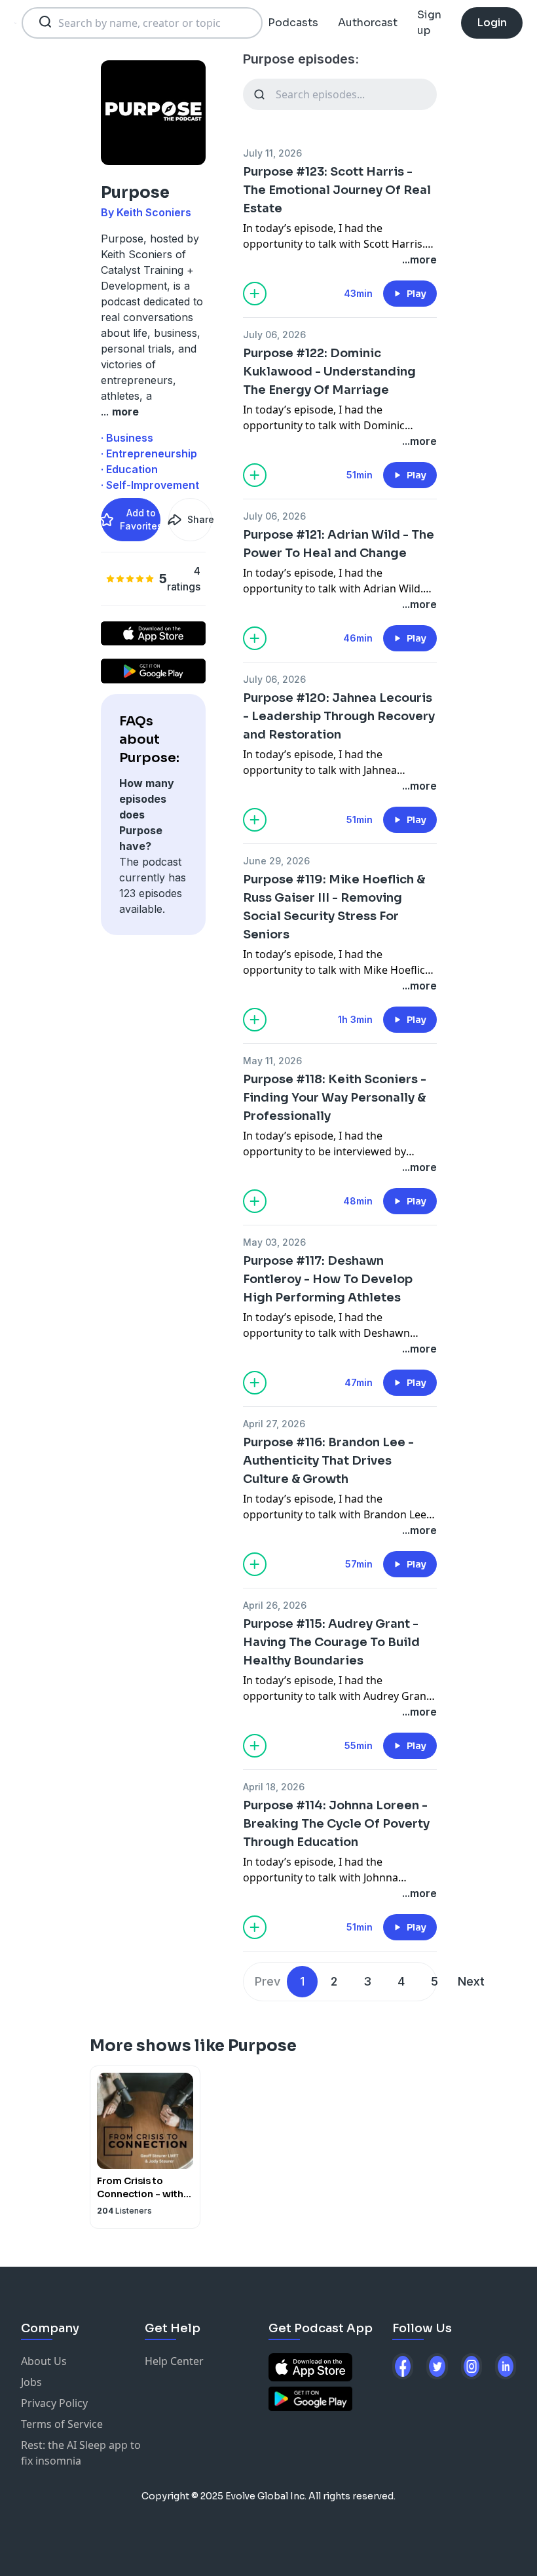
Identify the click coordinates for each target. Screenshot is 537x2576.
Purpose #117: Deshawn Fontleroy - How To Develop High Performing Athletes (328, 1279)
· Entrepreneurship (149, 453)
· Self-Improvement (150, 485)
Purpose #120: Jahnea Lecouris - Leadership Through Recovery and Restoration (339, 716)
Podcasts (293, 23)
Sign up (429, 23)
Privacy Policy (54, 2403)
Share (200, 519)
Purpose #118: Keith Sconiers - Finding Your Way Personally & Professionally (335, 1098)
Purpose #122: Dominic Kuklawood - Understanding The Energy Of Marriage (329, 372)
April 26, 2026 (275, 1605)
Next (471, 1981)
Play (417, 294)
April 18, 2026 (274, 1787)
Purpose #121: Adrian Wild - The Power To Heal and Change (339, 544)
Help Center (174, 2361)
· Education (129, 469)
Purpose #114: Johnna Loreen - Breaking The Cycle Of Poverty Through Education (336, 1824)
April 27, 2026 (274, 1424)
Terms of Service (62, 2424)
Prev (268, 1981)
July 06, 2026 (274, 335)
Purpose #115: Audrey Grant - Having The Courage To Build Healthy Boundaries (331, 1642)
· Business (127, 438)
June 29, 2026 (276, 861)
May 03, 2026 (274, 1242)
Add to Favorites (140, 519)
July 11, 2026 (272, 153)
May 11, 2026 (272, 1061)
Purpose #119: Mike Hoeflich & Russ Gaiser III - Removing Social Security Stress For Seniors (334, 907)
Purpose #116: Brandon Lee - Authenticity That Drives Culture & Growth (328, 1461)
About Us (44, 2361)
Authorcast (368, 23)
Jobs (31, 2382)
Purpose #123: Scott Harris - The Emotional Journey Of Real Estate (337, 190)
